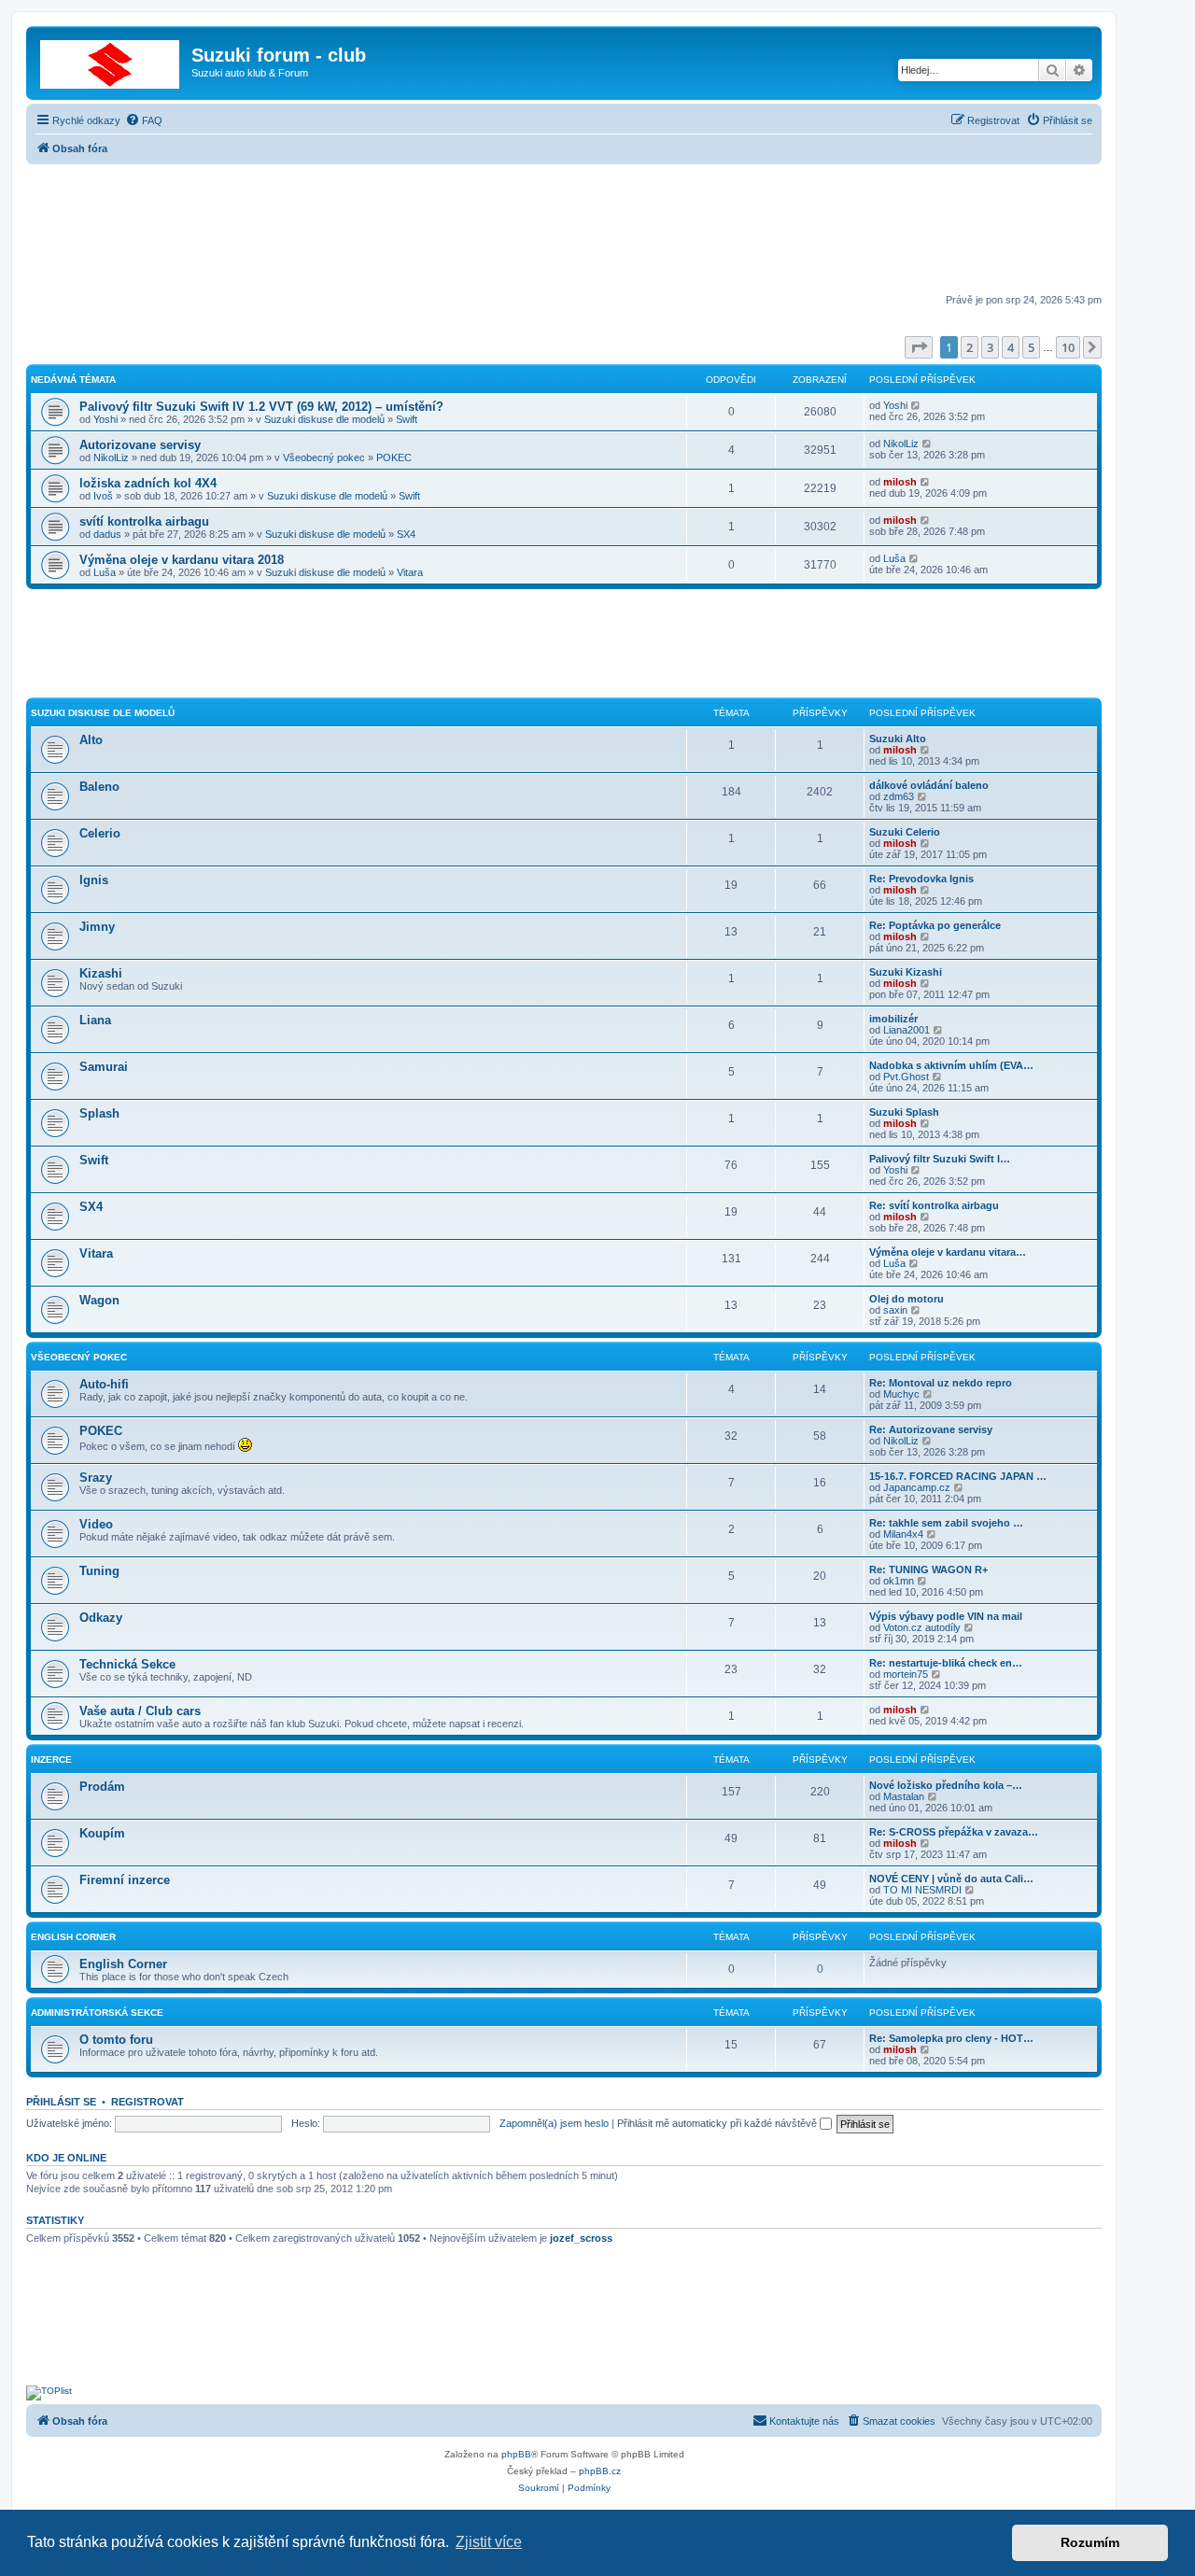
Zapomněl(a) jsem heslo (554, 2123)
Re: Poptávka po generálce (935, 925)
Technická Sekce (127, 1664)
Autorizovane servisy (140, 445)
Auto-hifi (104, 1384)
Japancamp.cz (917, 1487)
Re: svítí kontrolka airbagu (934, 1205)
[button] (919, 347)
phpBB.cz (600, 2471)
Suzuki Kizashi (906, 972)
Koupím (102, 1833)
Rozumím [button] (1090, 2542)
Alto (91, 740)
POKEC (394, 457)
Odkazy (101, 1618)
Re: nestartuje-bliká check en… (946, 1663)
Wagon (99, 1300)
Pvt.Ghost (906, 1077)
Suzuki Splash (904, 1112)
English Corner (73, 1937)
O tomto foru (116, 2040)
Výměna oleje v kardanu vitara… (948, 1252)
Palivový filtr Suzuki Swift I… (940, 1159)
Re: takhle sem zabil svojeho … (946, 1523)
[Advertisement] (564, 231)
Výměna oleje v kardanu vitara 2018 (182, 560)
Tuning (99, 1571)
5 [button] (1031, 347)
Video (96, 1524)
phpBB (516, 2454)
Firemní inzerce (125, 1880)
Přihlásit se (61, 2102)
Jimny (97, 927)
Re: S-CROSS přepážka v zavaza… (954, 1832)
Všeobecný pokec (324, 457)
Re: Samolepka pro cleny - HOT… (951, 2038)
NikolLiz (111, 457)
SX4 (406, 534)
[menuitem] (144, 120)
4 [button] (1011, 347)
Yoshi (105, 419)
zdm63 (899, 796)
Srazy (96, 1478)
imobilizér (893, 1019)
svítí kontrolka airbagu (144, 521)
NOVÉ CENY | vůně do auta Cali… (951, 1879)
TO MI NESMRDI (922, 1890)
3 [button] (990, 347)
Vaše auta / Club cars (140, 1711)
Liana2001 (907, 1030)
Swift (407, 419)
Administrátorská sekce (97, 2013)
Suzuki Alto (898, 739)
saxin (895, 1310)
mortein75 (906, 1674)
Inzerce (51, 1760)
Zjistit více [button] (489, 2542)
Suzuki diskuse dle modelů (324, 419)
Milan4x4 (903, 1534)
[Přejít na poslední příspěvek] (916, 405)
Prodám (102, 1787)
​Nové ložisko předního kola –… (946, 1785)
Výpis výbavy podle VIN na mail (946, 1616)
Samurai (104, 1067)
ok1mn (899, 1581)
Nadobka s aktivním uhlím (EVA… (951, 1065)
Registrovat (148, 2102)
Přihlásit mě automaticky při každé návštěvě (718, 2123)
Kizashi (101, 973)
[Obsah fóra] (111, 61)
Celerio (100, 833)
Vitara (410, 572)
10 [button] (1068, 347)
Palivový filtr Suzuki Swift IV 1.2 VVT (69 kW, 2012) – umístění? (261, 407)
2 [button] (970, 347)
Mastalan (904, 1796)
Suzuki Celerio (905, 832)
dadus (107, 534)
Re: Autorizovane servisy (931, 1429)
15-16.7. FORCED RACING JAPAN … (958, 1476)
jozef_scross (581, 2238)
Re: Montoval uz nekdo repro (941, 1383)
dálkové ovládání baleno (929, 785)
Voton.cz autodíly (922, 1627)
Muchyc (901, 1394)
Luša (105, 572)
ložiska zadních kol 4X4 (148, 483)
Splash (99, 1113)
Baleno (99, 787)
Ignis (94, 880)
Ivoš (103, 496)
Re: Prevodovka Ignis (921, 879)
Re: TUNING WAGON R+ (928, 1570)
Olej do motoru (907, 1299)
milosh (900, 482)
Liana (95, 1020)
